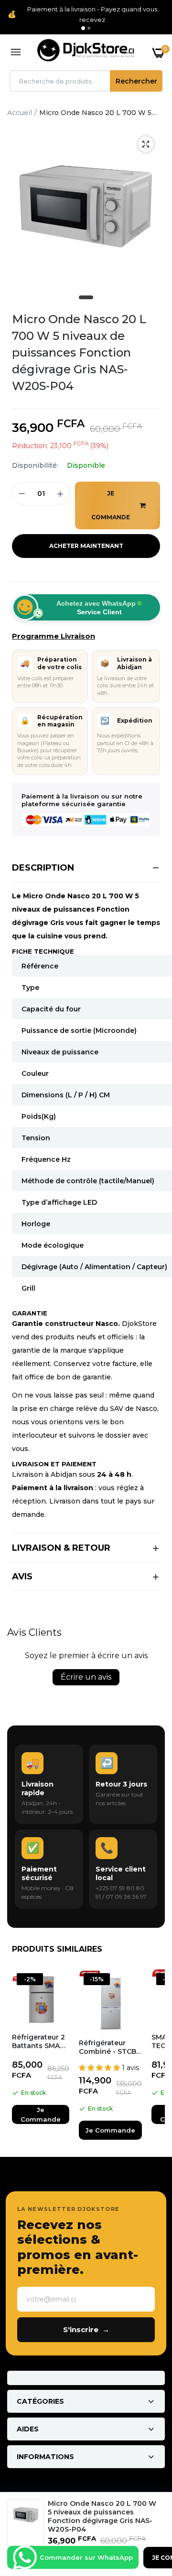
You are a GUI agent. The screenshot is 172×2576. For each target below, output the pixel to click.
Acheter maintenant (86, 546)
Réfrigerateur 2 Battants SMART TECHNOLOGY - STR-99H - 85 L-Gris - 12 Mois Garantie (41, 2041)
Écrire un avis (86, 1677)
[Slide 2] (89, 28)
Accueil (20, 113)
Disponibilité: (35, 465)
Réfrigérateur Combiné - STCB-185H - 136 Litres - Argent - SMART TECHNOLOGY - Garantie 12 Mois (110, 2047)
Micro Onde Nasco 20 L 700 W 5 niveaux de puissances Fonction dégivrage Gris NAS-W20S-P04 (79, 352)
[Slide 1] (83, 28)
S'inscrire (86, 2329)
